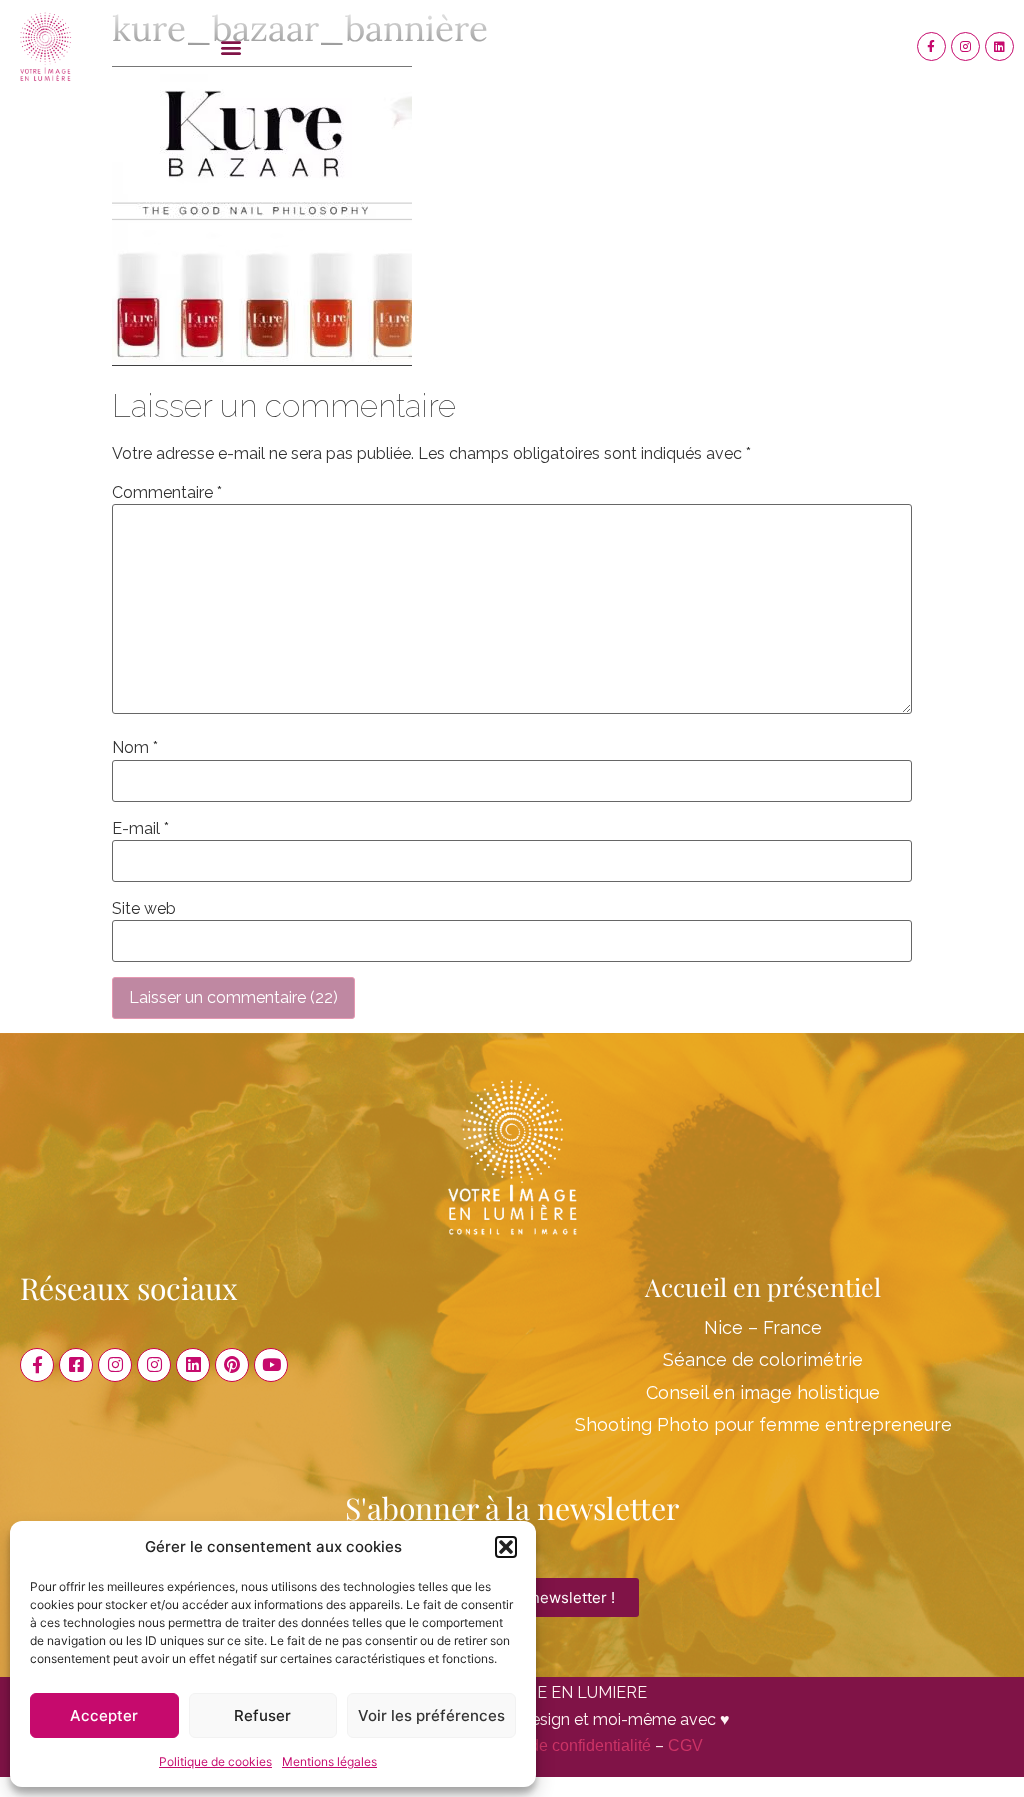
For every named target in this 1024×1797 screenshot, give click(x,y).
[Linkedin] (999, 46)
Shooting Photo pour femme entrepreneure (763, 1424)
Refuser (262, 1715)
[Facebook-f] (931, 46)
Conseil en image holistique (763, 1392)
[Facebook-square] (76, 1365)
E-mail (140, 829)
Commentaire (167, 493)
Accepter (104, 1715)
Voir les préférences (431, 1715)
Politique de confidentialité (557, 1745)
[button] (506, 1547)
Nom (135, 748)
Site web (144, 909)
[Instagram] (965, 46)
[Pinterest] (232, 1365)
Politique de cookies (215, 1761)
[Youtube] (271, 1365)
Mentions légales (329, 1761)
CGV (685, 1745)
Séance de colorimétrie (763, 1359)
